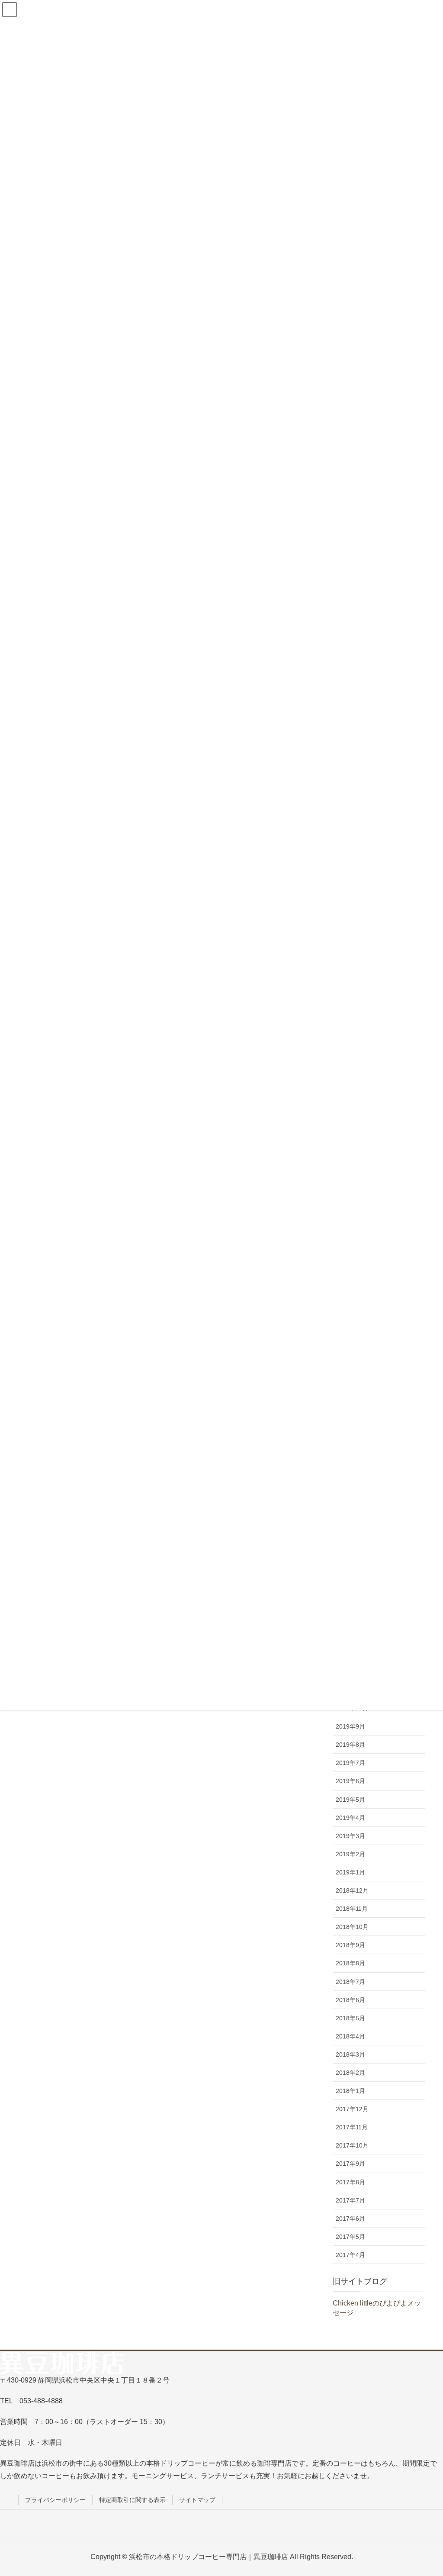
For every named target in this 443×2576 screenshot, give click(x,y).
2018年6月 (350, 2000)
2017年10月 (352, 2145)
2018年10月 (352, 1927)
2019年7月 (350, 1763)
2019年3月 (350, 1836)
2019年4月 (350, 1818)
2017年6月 (350, 2219)
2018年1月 (350, 2091)
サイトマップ (197, 2500)
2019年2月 (350, 1854)
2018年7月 (350, 1982)
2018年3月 (350, 2054)
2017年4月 (350, 2255)
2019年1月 (350, 1872)
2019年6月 (350, 1781)
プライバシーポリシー (55, 2500)
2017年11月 (352, 2127)
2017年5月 (350, 2237)
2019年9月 (350, 1726)
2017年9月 (350, 2164)
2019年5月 (350, 1800)
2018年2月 (350, 2073)
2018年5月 (350, 2018)
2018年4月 (350, 2036)
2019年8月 (350, 1745)
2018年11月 (352, 1909)
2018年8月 (350, 1963)
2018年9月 (350, 1945)
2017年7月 (350, 2200)
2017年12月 (352, 2109)
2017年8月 (350, 2182)
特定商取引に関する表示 (132, 2500)
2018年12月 (352, 1890)
